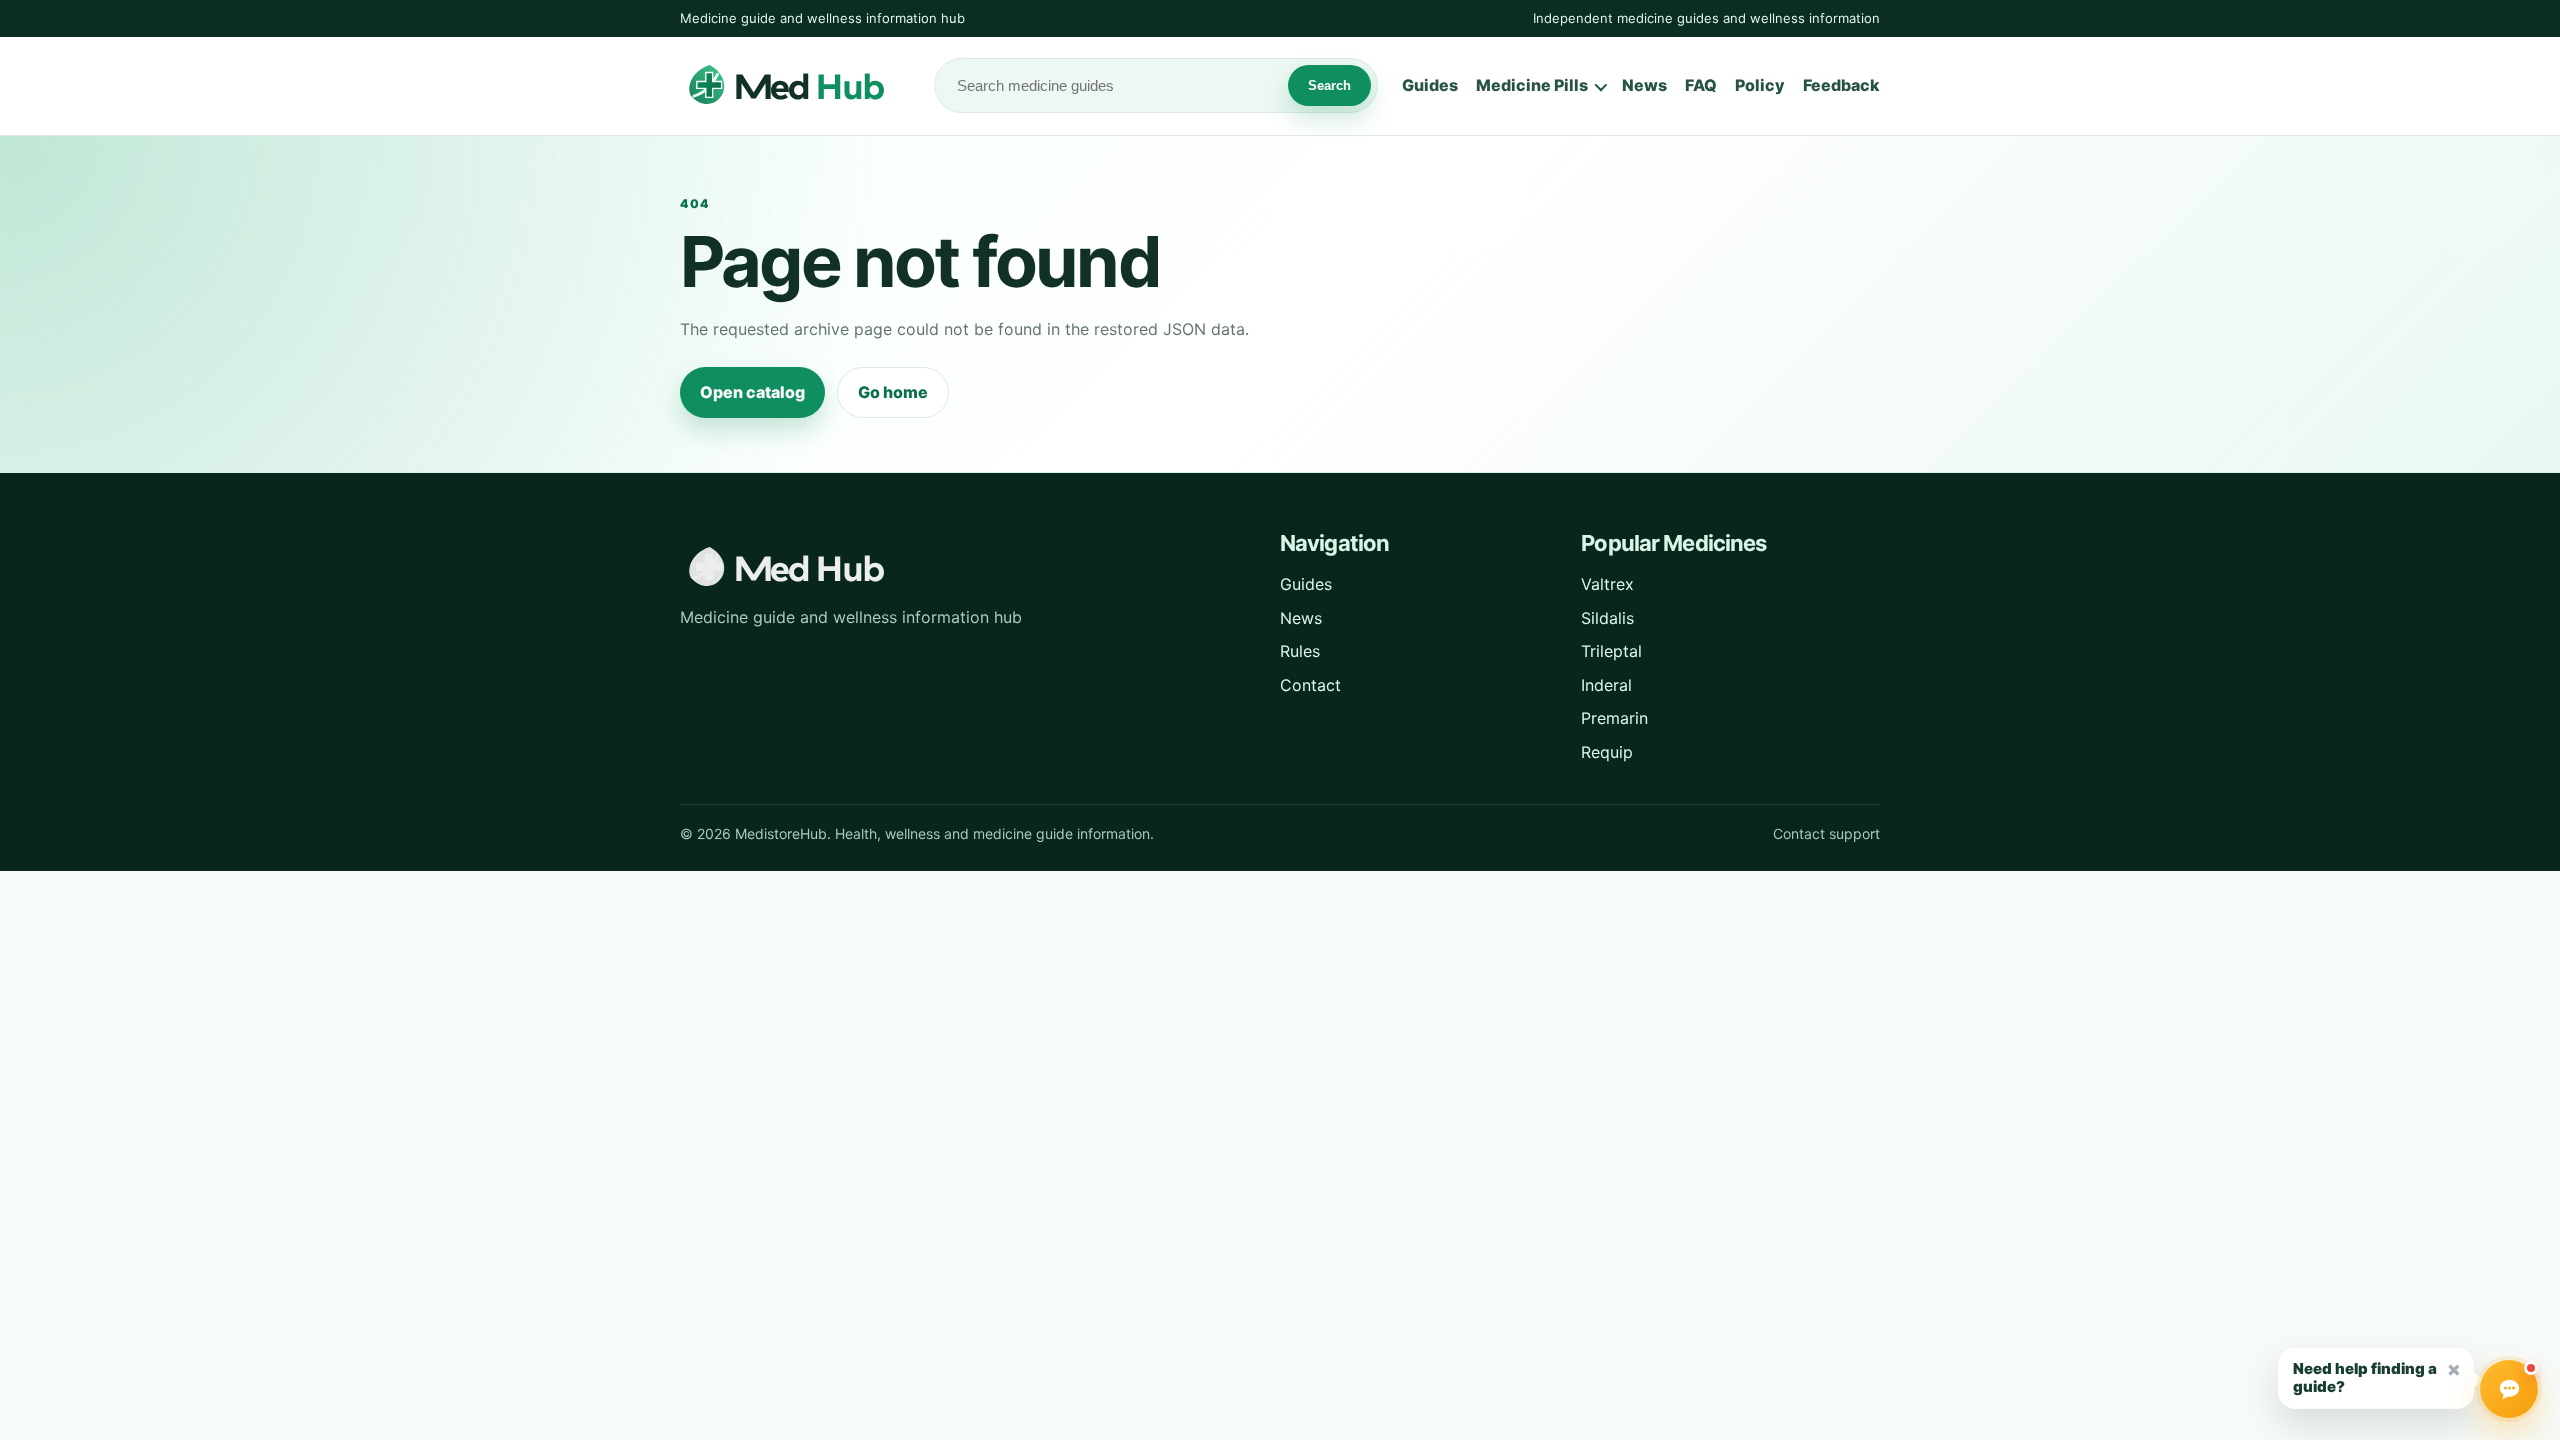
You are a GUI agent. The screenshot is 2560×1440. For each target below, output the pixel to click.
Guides (1430, 85)
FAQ (1701, 85)
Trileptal (1611, 651)
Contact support (1826, 833)
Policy (1760, 85)
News (1644, 85)
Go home (893, 392)
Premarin (1614, 718)
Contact (1310, 685)
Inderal (1606, 685)
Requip (1607, 752)
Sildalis (1607, 618)
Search (1329, 85)
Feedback (1841, 85)
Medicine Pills (1532, 85)
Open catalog (752, 392)
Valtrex (1607, 584)
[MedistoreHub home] (795, 86)
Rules (1300, 651)
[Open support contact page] (2509, 1389)
